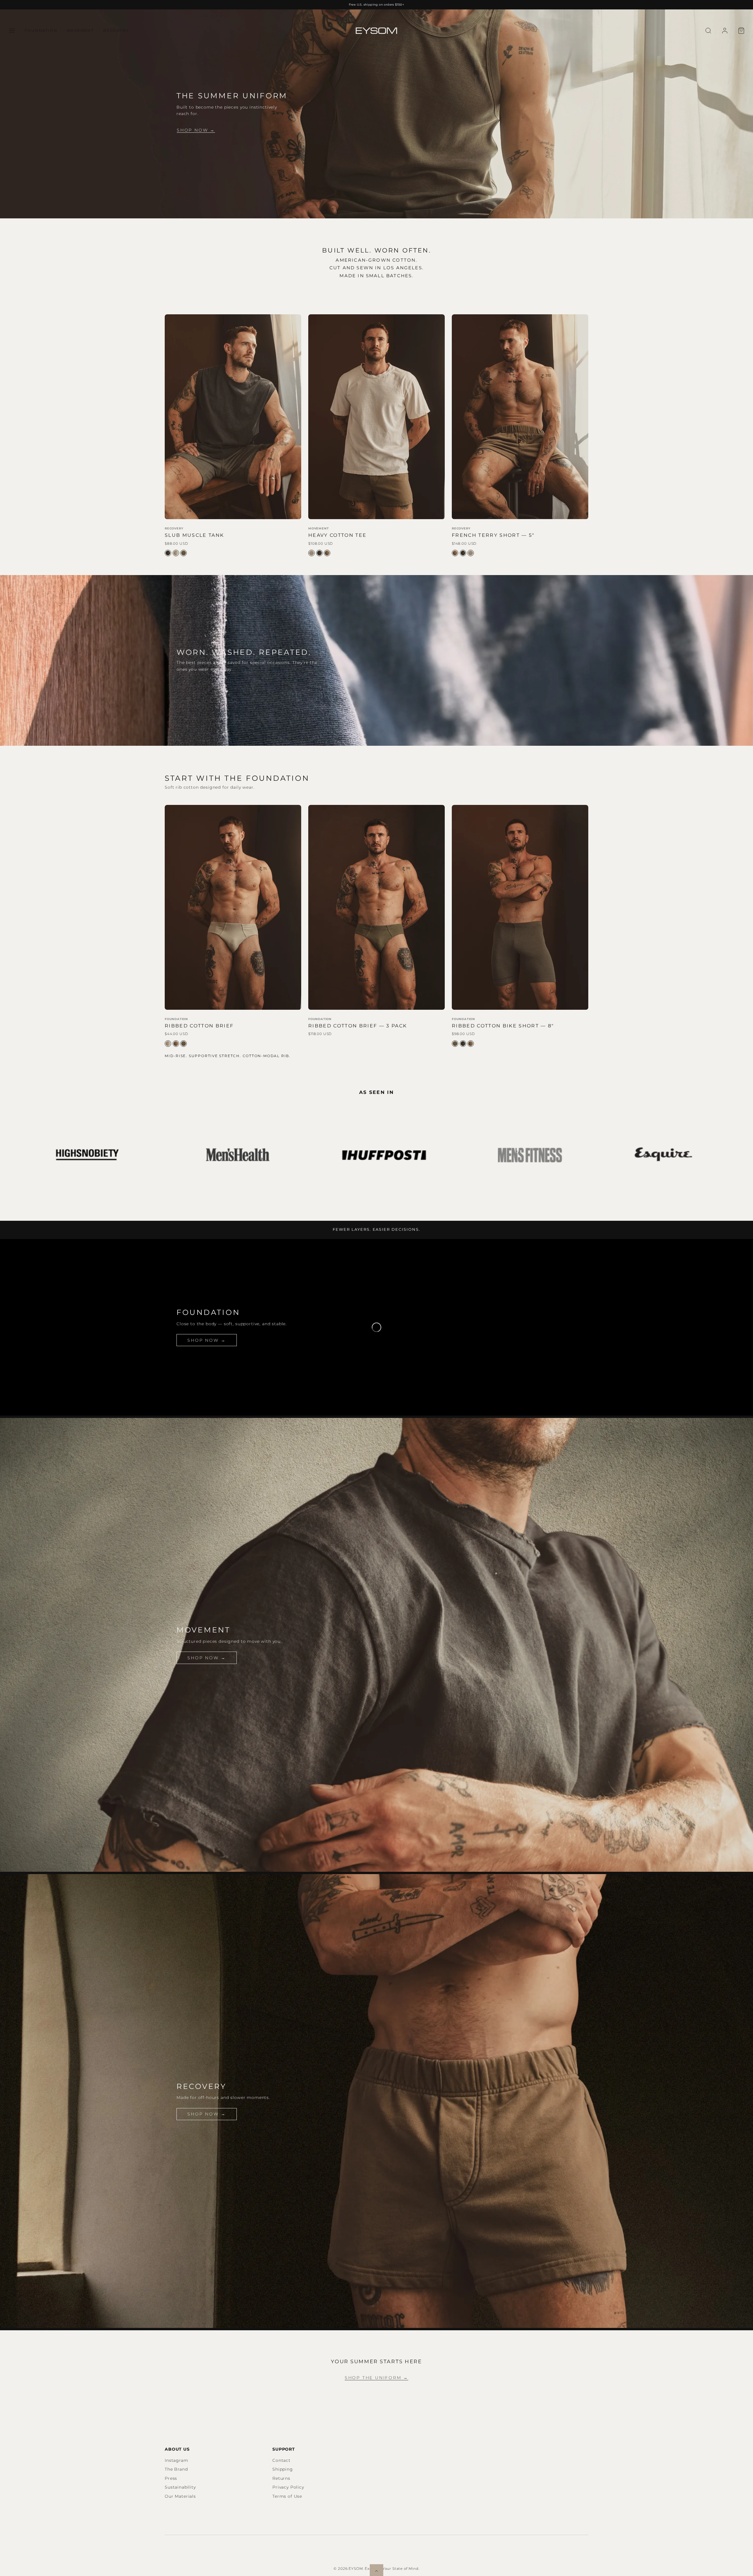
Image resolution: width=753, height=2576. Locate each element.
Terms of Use (287, 2496)
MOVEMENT (80, 30)
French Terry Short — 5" (493, 535)
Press (171, 2478)
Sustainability (180, 2487)
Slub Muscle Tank (194, 535)
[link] (725, 31)
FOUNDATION (41, 30)
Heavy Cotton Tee (337, 535)
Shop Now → (196, 130)
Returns (281, 2478)
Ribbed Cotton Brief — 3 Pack (358, 1026)
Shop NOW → (206, 1658)
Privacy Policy (288, 2487)
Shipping (283, 2469)
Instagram (176, 2460)
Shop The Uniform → (376, 2378)
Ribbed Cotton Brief (199, 1026)
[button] (12, 31)
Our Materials (180, 2496)
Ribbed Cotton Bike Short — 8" (503, 1026)
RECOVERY (116, 30)
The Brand (176, 2469)
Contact (281, 2460)
